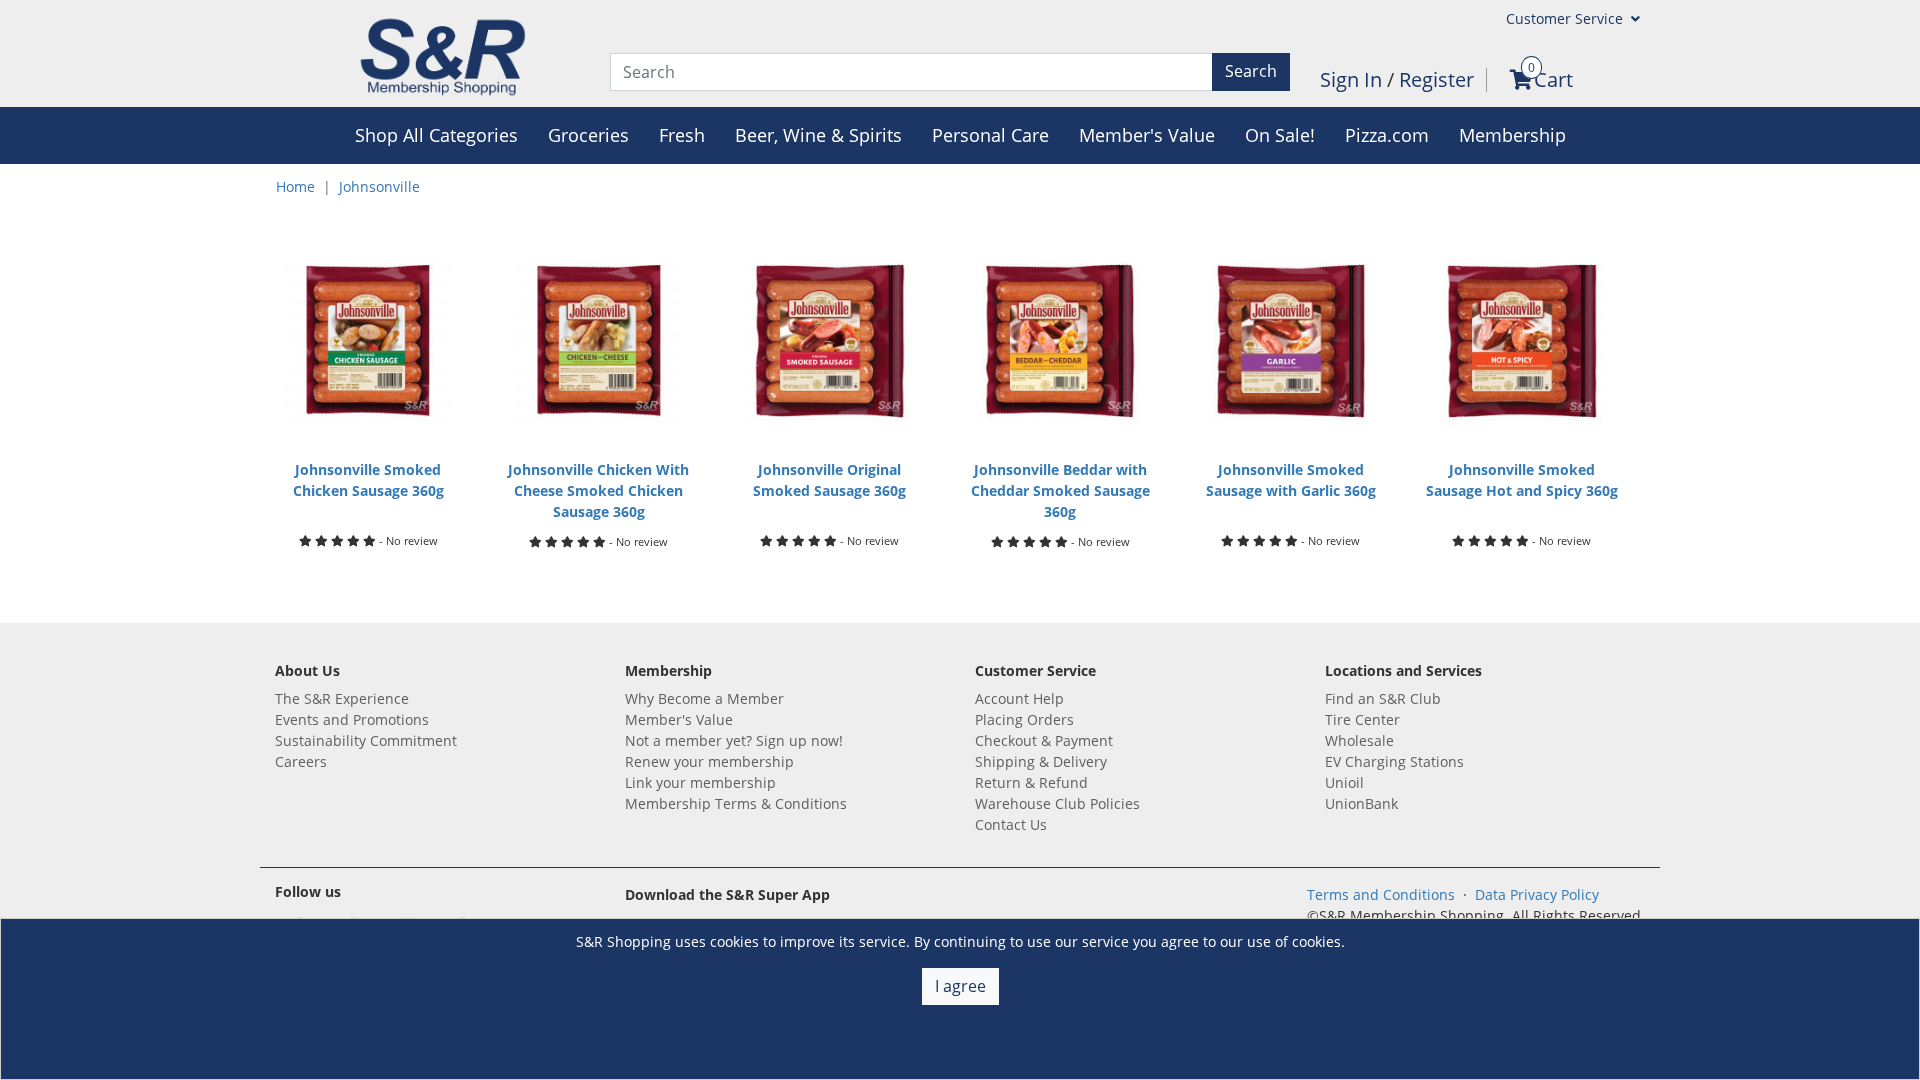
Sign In (1353, 79)
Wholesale (1359, 740)
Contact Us (1011, 824)
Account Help (1019, 698)
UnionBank (1361, 803)
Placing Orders (1024, 719)
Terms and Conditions (1381, 894)
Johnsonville (379, 186)
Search (1251, 71)
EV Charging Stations (1394, 761)
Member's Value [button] (1147, 135)
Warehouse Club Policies (1057, 803)
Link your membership (700, 782)
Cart (1553, 79)
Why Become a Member (704, 698)
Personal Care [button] (990, 135)
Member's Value (679, 719)
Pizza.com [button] (1387, 135)
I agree (960, 986)
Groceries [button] (588, 135)
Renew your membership (709, 761)
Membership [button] (1512, 135)
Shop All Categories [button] (436, 135)
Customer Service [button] (1566, 18)
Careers (301, 761)
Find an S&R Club (1383, 698)
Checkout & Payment (1044, 740)
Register (1436, 79)
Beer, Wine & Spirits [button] (818, 135)
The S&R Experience (342, 698)
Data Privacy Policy (1537, 894)
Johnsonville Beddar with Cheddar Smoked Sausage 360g (1060, 490)
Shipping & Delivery (1041, 761)
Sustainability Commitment (366, 740)
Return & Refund (1031, 782)
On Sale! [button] (1280, 135)
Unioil (1344, 782)
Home (295, 186)
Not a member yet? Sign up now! (734, 740)
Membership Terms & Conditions (736, 803)
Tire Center (1362, 719)
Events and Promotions (352, 719)
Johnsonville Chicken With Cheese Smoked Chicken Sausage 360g (598, 490)
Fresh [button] (682, 135)
